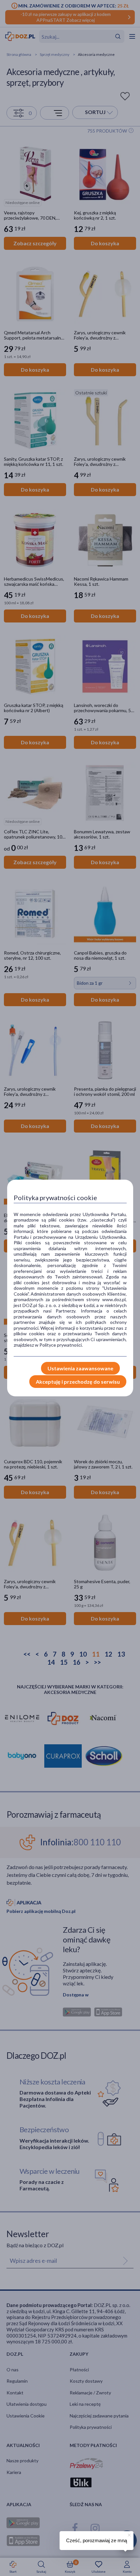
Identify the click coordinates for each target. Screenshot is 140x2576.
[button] (129, 2534)
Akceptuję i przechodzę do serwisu (78, 1382)
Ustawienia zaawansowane (80, 1368)
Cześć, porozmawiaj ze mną (97, 2540)
